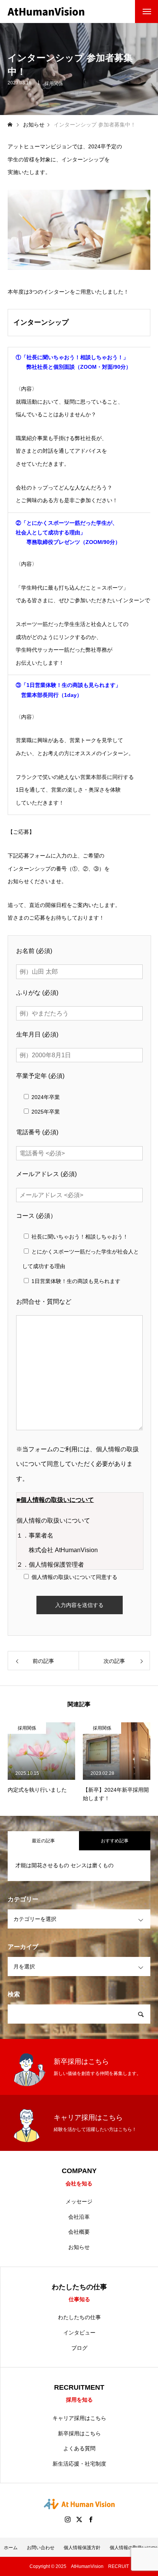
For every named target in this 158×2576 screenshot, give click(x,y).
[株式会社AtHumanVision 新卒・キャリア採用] (46, 11)
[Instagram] (67, 2519)
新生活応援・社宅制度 (79, 2464)
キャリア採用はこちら (79, 2418)
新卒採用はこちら (79, 2433)
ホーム (11, 2548)
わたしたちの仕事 (79, 2317)
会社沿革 (79, 2217)
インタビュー (79, 2333)
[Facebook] (91, 2519)
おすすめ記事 (115, 1841)
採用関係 (54, 84)
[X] (79, 2519)
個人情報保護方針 (82, 2548)
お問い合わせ (41, 2548)
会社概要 (79, 2232)
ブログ (79, 2348)
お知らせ (79, 2247)
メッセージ (79, 2201)
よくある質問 (79, 2448)
